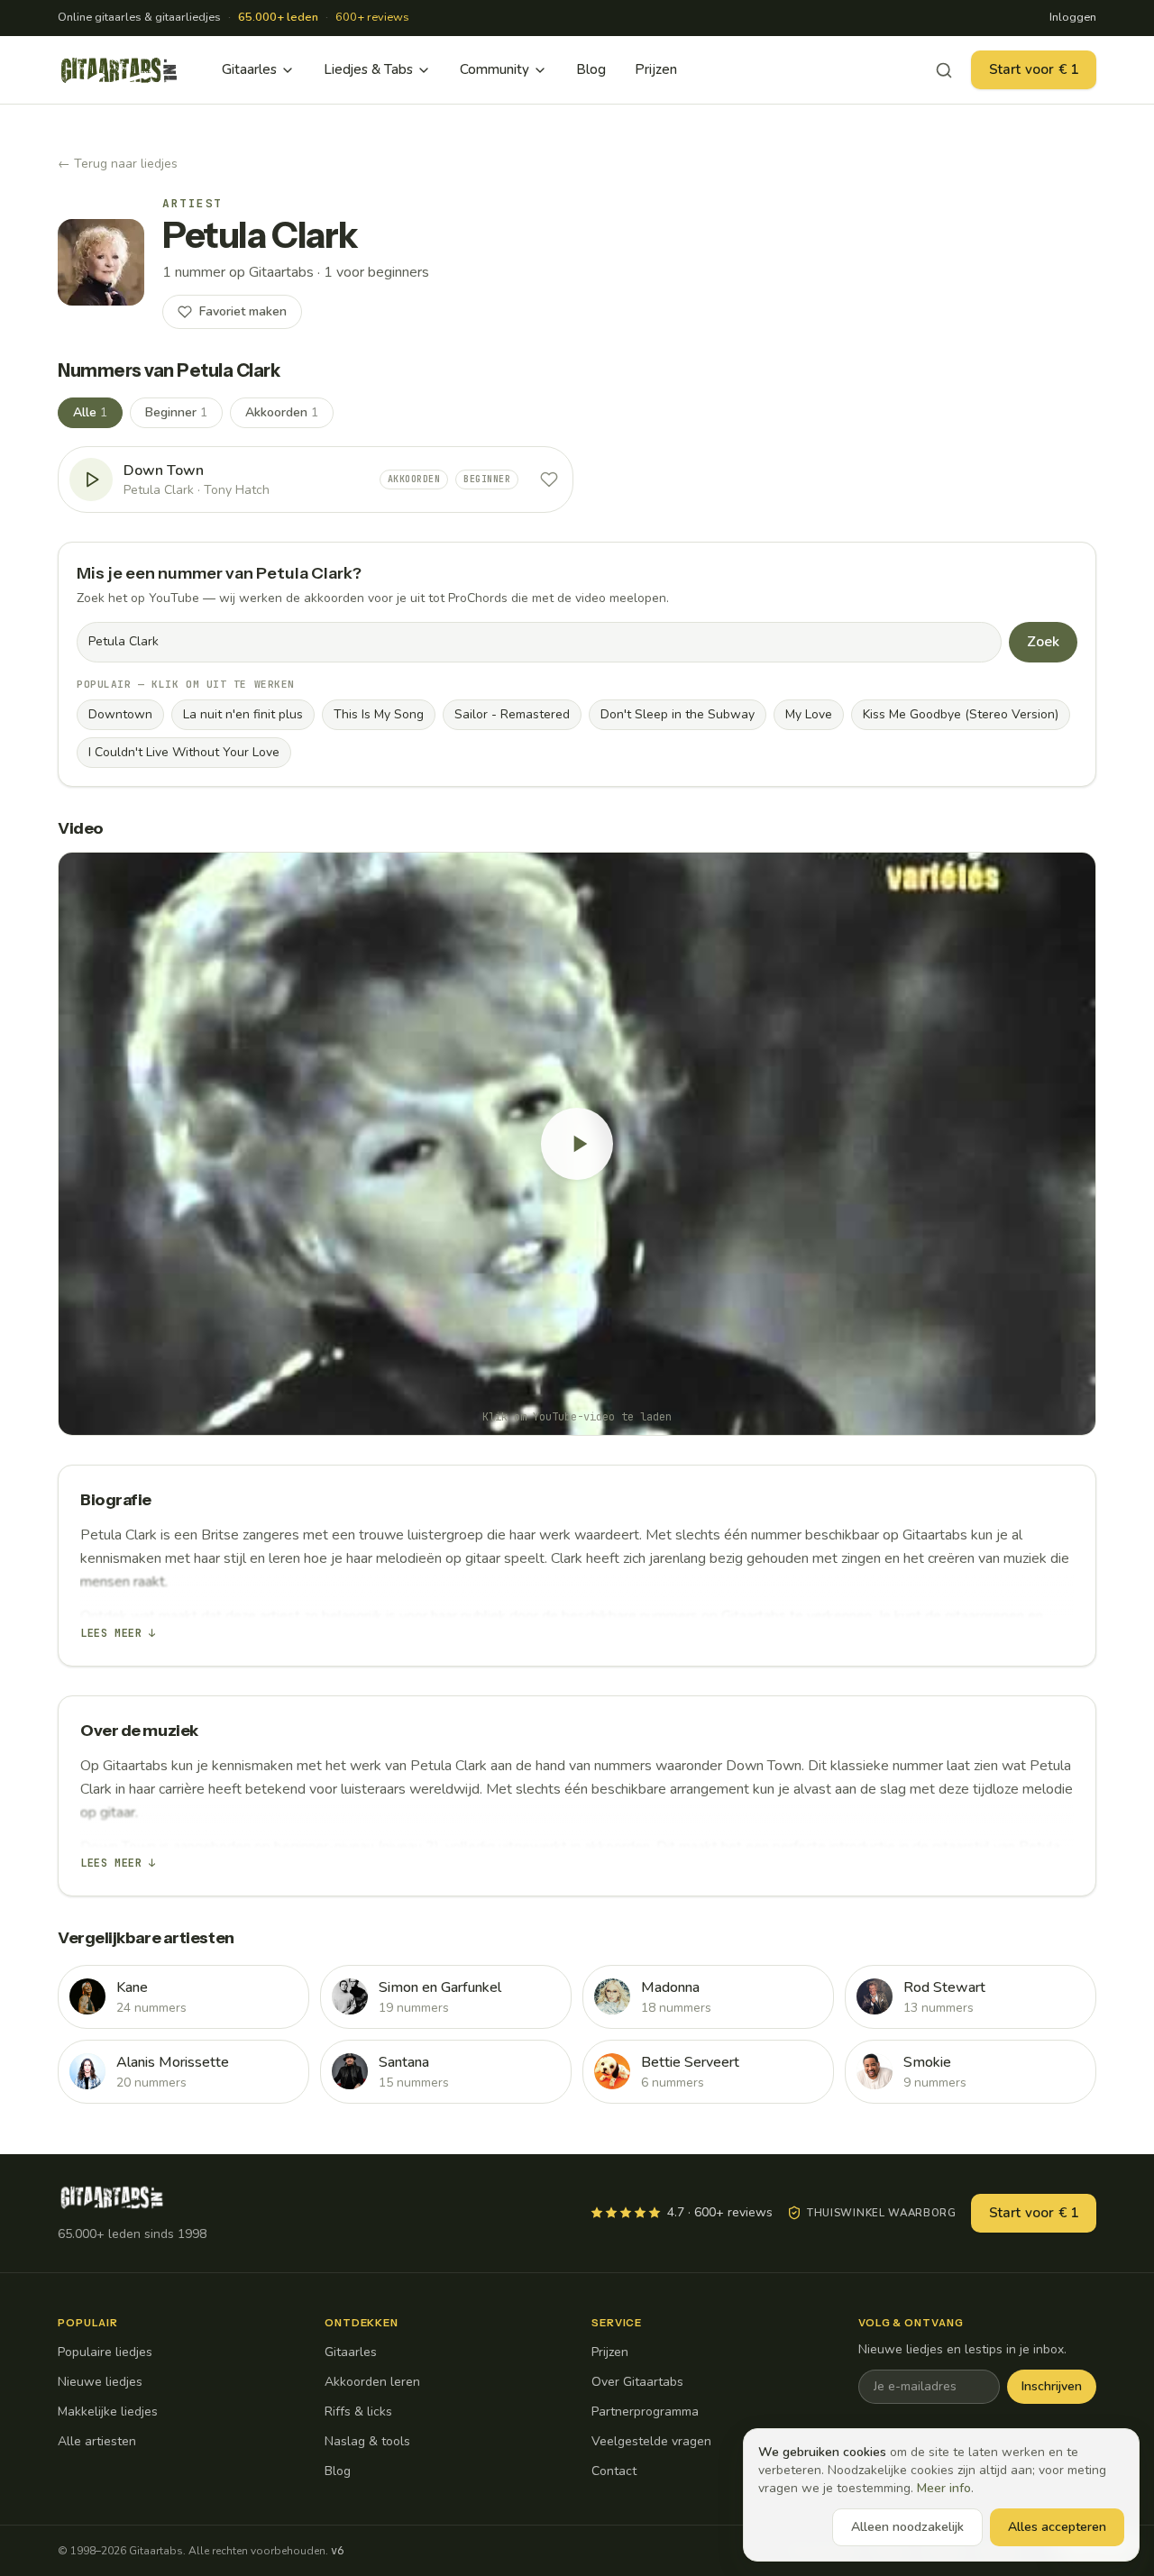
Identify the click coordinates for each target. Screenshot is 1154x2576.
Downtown (120, 714)
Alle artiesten (97, 2441)
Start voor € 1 (1034, 69)
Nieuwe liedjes (100, 2382)
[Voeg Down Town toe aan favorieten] (549, 480)
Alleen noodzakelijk (907, 2527)
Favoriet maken (243, 311)
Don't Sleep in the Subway (678, 714)
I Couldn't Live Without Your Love (184, 752)
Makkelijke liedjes (108, 2412)
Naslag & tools (367, 2441)
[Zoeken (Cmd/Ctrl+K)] (944, 70)
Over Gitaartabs (637, 2382)
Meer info (944, 2488)
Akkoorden (282, 412)
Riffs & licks (358, 2412)
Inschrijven (1052, 2386)
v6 (337, 2551)
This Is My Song (379, 714)
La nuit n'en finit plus (243, 714)
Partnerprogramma (645, 2412)
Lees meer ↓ (118, 1633)
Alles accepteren (1057, 2527)
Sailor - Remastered (512, 714)
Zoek (1043, 642)
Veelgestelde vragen (651, 2441)
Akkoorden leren (372, 2382)
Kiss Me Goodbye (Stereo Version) (961, 714)
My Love (809, 714)
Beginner (176, 412)
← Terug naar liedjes (118, 164)
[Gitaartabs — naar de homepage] (119, 70)
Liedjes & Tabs (368, 69)
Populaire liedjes (105, 2352)
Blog (591, 69)
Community (495, 69)
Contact (614, 2471)
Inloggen (1073, 17)
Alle (90, 412)
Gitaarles (249, 69)
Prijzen (656, 69)
